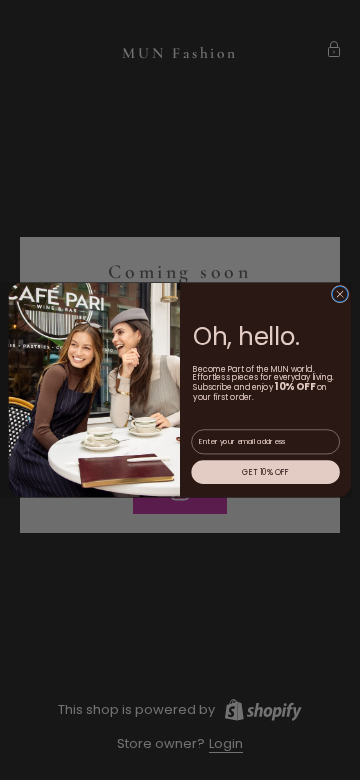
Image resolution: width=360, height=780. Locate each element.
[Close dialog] (339, 293)
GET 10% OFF (265, 471)
